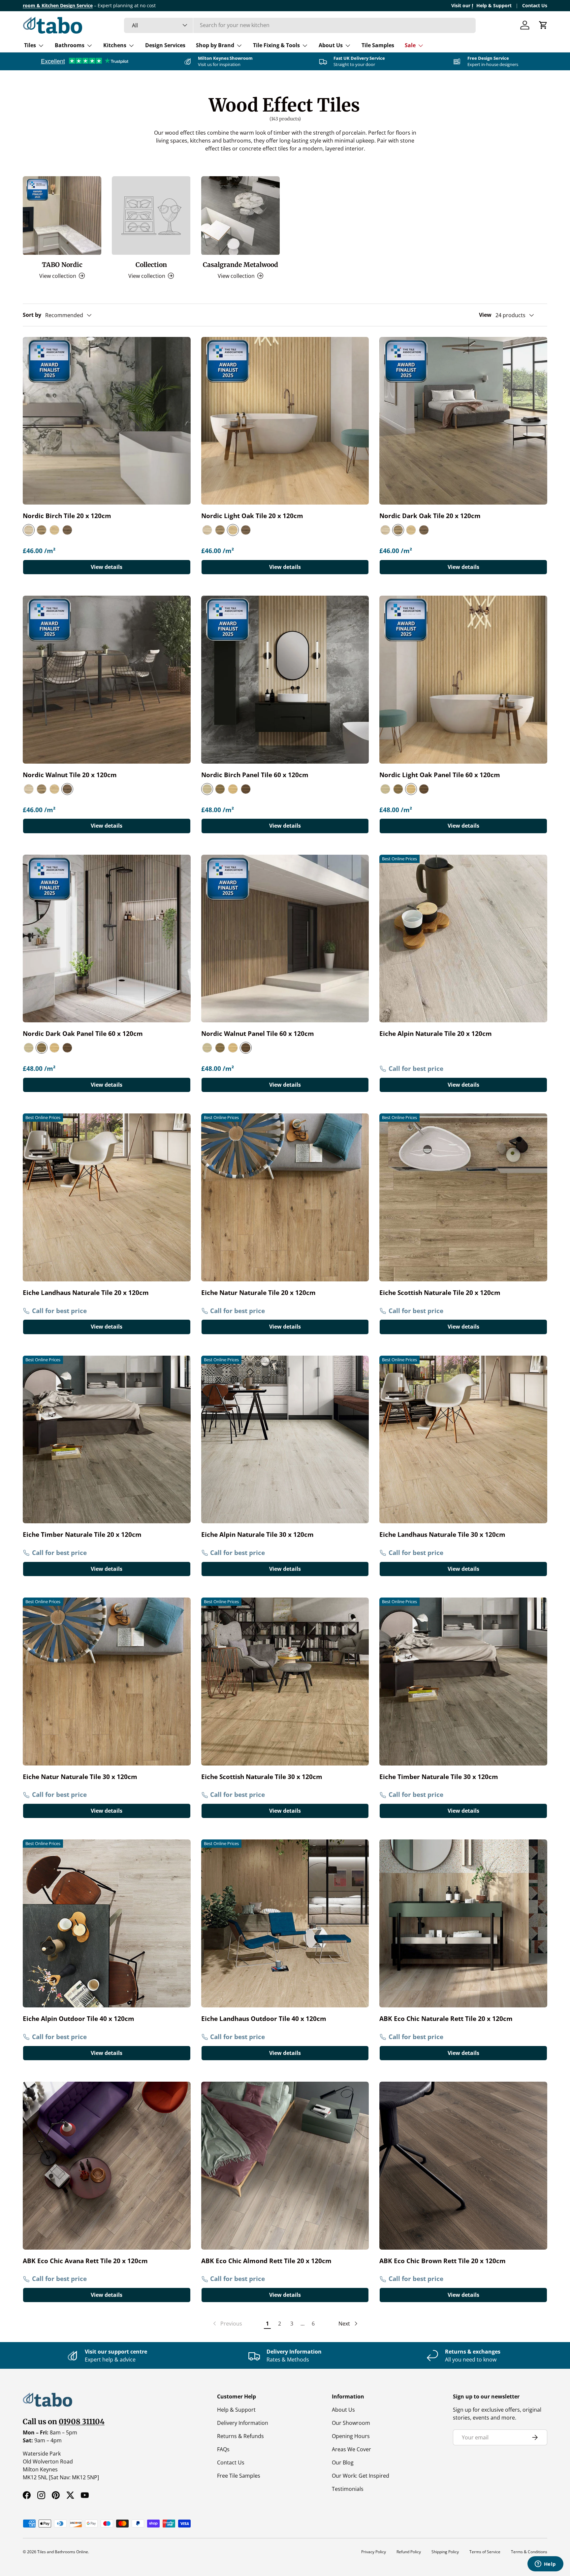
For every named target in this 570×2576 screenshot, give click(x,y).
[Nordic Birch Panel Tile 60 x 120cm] (285, 680)
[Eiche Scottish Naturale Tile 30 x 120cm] (285, 1682)
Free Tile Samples (239, 2476)
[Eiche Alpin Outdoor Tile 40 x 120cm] (107, 1923)
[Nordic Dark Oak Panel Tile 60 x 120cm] (107, 939)
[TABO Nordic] (62, 215)
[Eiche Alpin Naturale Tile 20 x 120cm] (463, 939)
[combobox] (300, 25)
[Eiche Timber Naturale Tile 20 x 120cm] (107, 1440)
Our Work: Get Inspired (361, 2476)
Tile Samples (378, 45)
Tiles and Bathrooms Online (63, 2552)
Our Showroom (351, 2423)
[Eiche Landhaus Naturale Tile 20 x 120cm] (107, 1197)
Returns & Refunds (240, 2436)
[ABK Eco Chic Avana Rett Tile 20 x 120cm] (107, 2166)
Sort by (32, 315)
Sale (410, 45)
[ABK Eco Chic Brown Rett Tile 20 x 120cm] (463, 2166)
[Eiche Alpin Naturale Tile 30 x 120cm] (285, 1440)
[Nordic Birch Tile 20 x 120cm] (107, 421)
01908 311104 (82, 2422)
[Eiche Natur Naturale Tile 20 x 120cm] (285, 1197)
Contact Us (535, 5)
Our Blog (343, 2462)
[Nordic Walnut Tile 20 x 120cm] (107, 680)
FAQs (223, 2449)
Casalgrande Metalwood (240, 265)
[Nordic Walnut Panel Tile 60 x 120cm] (285, 939)
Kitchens (115, 45)
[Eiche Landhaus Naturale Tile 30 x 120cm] (463, 1440)
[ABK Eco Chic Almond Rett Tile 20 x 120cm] (285, 2166)
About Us (331, 45)
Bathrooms (70, 45)
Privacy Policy (374, 2552)
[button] (543, 25)
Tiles (30, 45)
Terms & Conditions (529, 2552)
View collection (147, 276)
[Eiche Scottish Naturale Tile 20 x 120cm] (463, 1197)
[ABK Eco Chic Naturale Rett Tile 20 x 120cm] (463, 1923)
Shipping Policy (445, 2552)
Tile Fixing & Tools (276, 45)
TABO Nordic (62, 265)
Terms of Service (485, 2552)
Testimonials (348, 2489)
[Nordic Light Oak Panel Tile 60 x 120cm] (463, 680)
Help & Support (494, 5)
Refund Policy (409, 2552)
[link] (227, 2324)
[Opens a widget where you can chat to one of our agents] (545, 2564)
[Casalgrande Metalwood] (240, 215)
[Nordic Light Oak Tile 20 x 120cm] (285, 421)
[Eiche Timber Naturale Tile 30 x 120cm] (463, 1682)
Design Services (165, 45)
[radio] (29, 530)
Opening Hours (351, 2436)
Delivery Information (243, 2423)
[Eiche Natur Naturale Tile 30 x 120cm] (107, 1682)
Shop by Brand (215, 45)
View (485, 315)
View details (107, 567)
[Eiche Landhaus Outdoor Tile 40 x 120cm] (285, 1923)
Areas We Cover (351, 2449)
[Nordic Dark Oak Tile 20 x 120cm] (463, 421)
